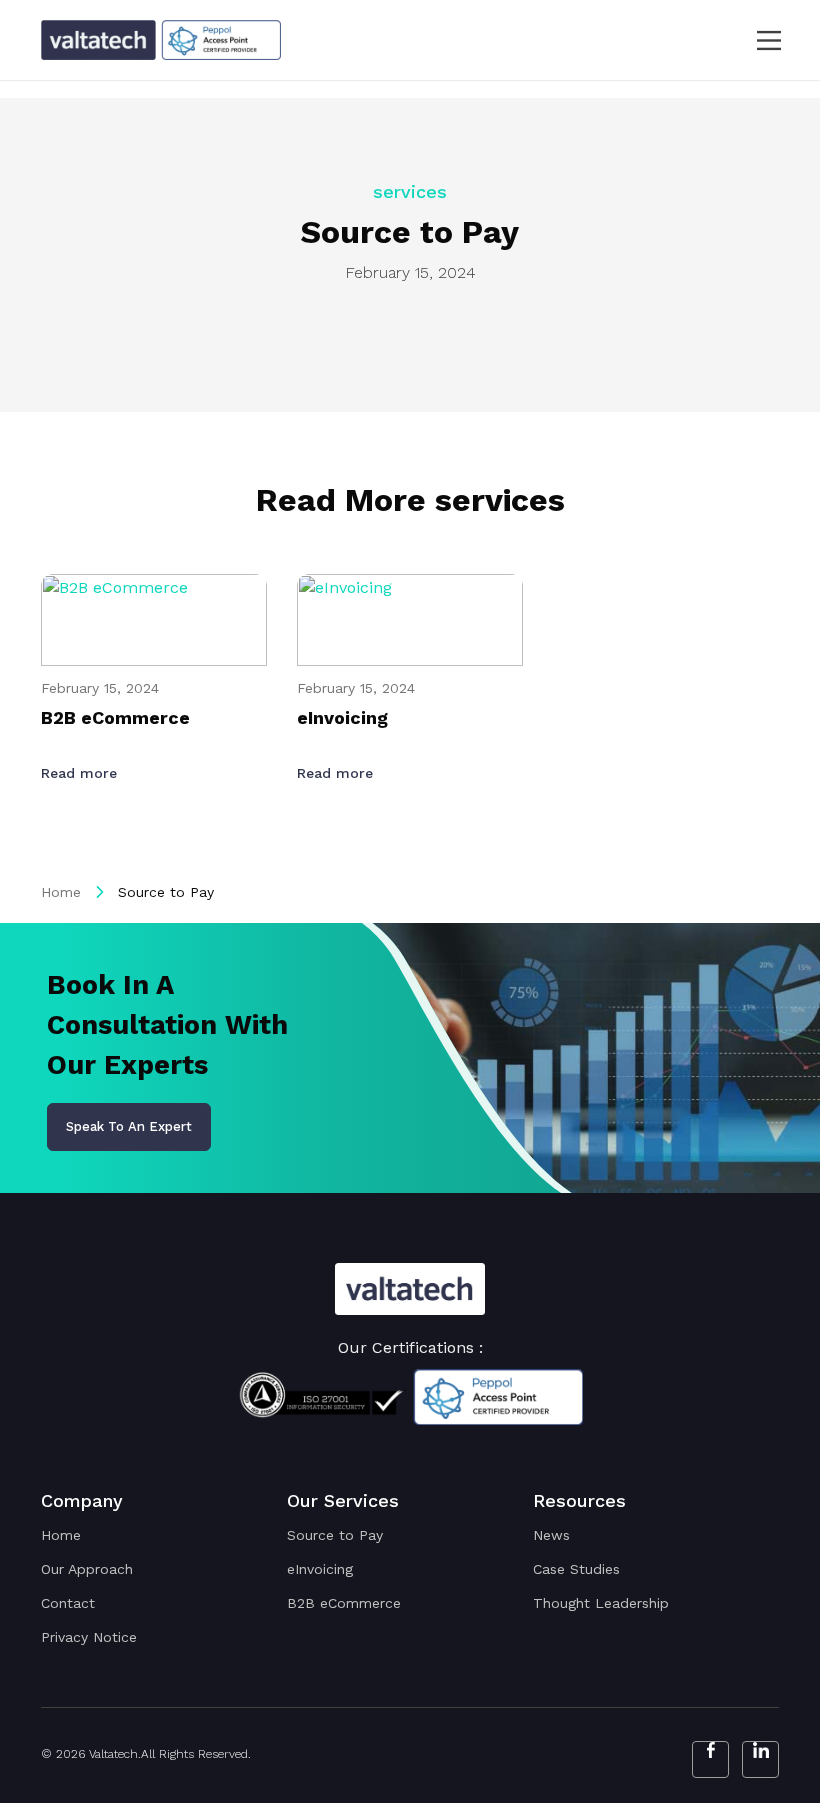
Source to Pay (335, 1535)
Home (61, 892)
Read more (81, 773)
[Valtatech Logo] (410, 1289)
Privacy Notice (89, 1637)
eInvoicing (320, 1569)
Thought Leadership (601, 1603)
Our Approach (87, 1569)
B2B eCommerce (344, 1603)
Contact (68, 1603)
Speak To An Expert (129, 1126)
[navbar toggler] (756, 40)
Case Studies (576, 1569)
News (551, 1535)
